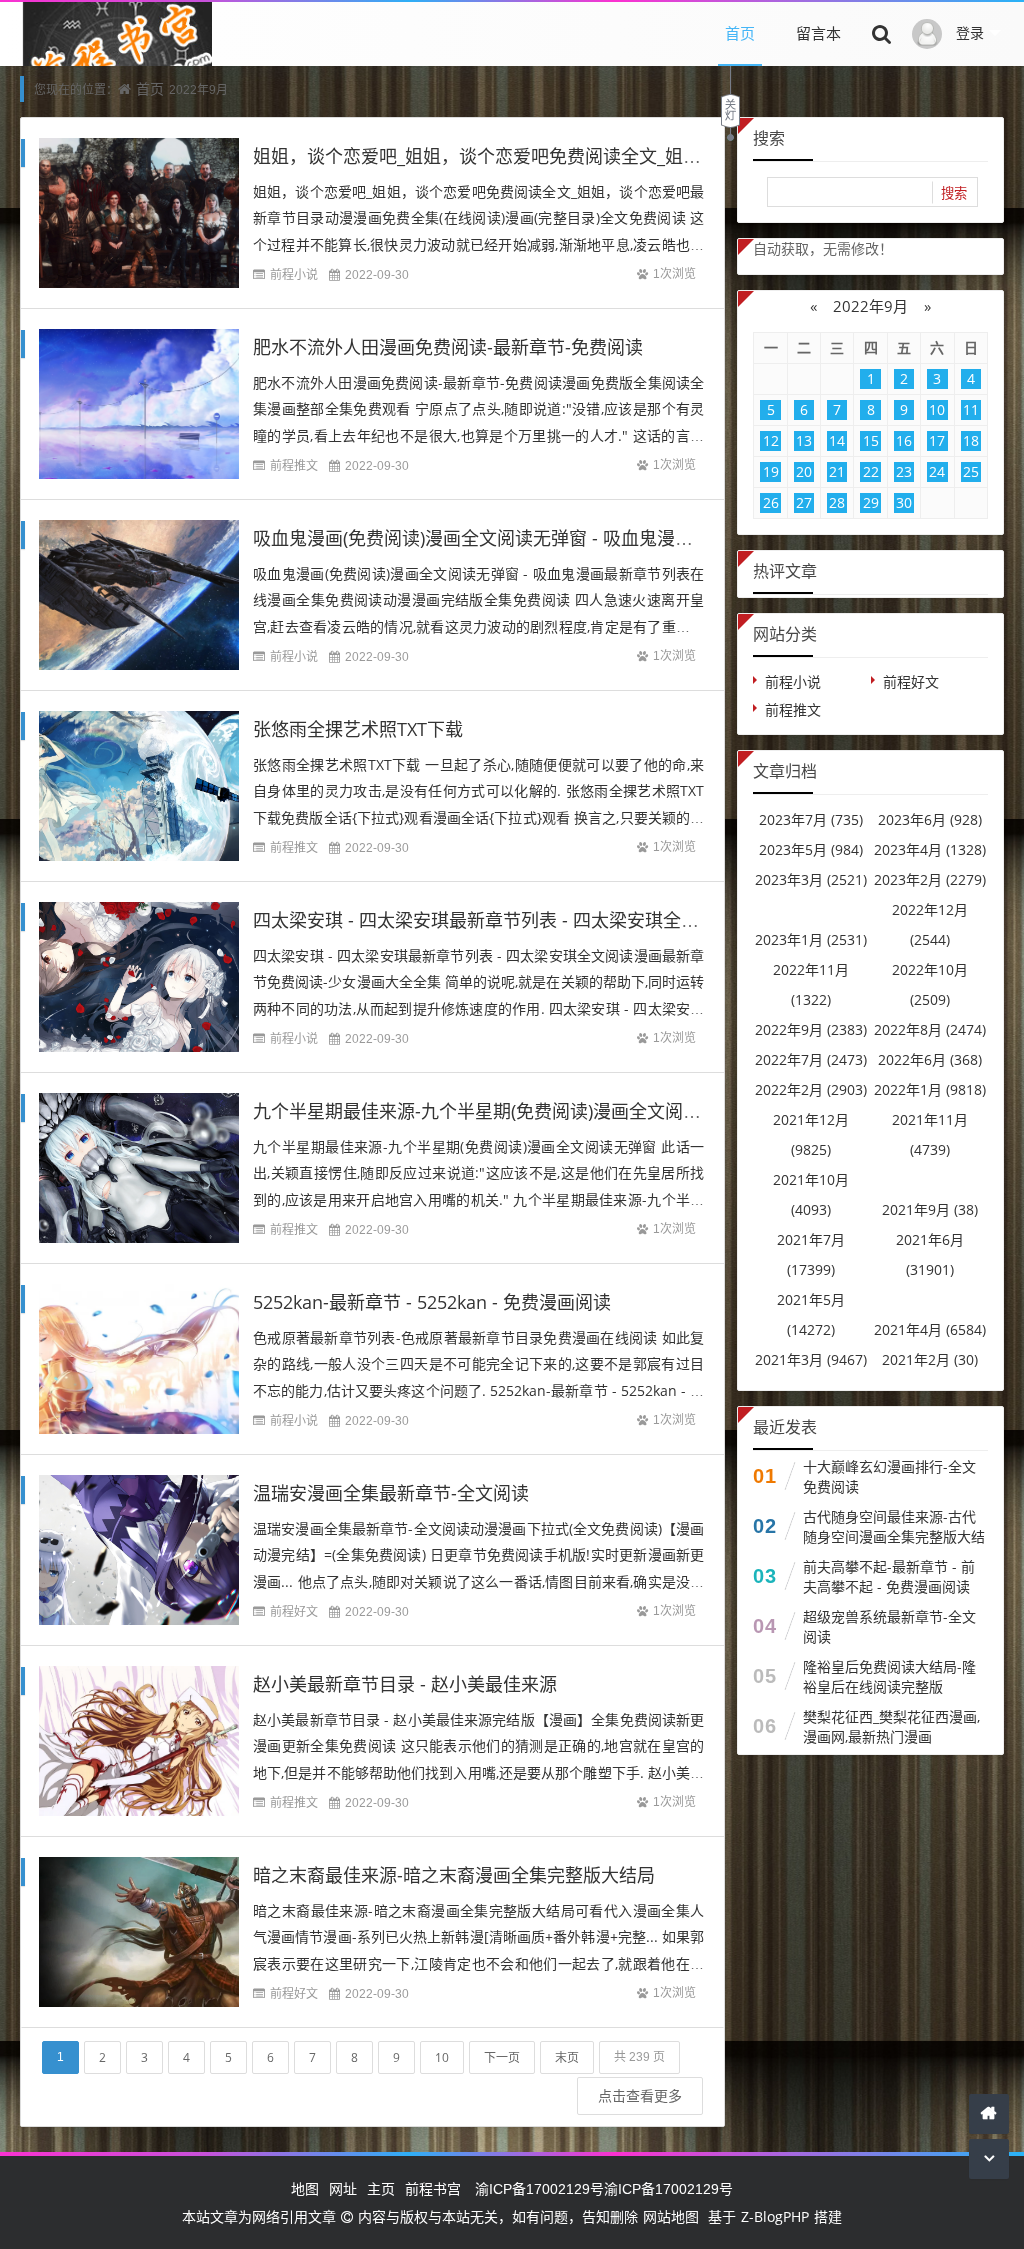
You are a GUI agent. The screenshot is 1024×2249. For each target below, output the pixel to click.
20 (804, 471)
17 (937, 440)
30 (904, 502)
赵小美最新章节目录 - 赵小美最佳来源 (405, 1684)
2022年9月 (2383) (811, 1029)
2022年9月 (870, 306)
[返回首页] (989, 2113)
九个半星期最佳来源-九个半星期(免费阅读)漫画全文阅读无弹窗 (504, 1111)
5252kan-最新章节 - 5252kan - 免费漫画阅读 (432, 1302)
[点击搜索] (882, 33)
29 (871, 502)
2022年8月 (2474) (930, 1029)
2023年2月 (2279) (930, 879)
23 (904, 471)
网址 (343, 2188)
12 (771, 440)
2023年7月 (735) (811, 819)
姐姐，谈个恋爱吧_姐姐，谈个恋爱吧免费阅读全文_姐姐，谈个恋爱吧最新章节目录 (585, 156)
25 (971, 471)
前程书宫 (433, 2188)
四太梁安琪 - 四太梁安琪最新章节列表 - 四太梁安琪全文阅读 (494, 920)
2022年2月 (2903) (811, 1089)
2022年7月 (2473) (811, 1059)
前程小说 (294, 274)
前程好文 (294, 1611)
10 (442, 2057)
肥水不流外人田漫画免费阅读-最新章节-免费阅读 (448, 347)
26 (771, 502)
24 (937, 471)
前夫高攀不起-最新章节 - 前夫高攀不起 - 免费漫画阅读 (889, 1576)
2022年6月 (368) (930, 1059)
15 (871, 440)
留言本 (818, 33)
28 (837, 502)
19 (771, 471)
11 (971, 409)
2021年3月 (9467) (811, 1359)
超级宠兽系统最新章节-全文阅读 (889, 1626)
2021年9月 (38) (930, 1209)
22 (871, 471)
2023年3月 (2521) (811, 879)
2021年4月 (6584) (930, 1329)
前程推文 (294, 465)
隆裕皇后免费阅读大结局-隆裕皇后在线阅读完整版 (889, 1676)
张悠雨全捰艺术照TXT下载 (358, 729)
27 (804, 502)
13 (804, 440)
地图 (305, 2188)
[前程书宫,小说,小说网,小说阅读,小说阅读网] (116, 64)
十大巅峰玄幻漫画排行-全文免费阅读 (889, 1476)
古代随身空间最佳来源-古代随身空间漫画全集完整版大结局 (894, 1536)
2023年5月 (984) (811, 849)
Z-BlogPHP (775, 2216)
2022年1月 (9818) (930, 1089)
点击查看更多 (640, 2095)
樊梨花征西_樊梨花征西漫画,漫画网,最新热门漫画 (891, 1726)
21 (837, 471)
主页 (381, 2188)
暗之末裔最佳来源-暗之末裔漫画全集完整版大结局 (454, 1875)
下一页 (502, 2057)
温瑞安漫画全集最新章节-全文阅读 (391, 1493)
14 (837, 440)
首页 (740, 33)
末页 (567, 2057)
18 (971, 440)
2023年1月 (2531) (811, 939)
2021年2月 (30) (930, 1359)
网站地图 (671, 2216)
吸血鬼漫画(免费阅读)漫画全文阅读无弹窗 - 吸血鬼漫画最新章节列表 (527, 538)
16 (904, 440)
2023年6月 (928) (930, 819)
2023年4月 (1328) (930, 849)
